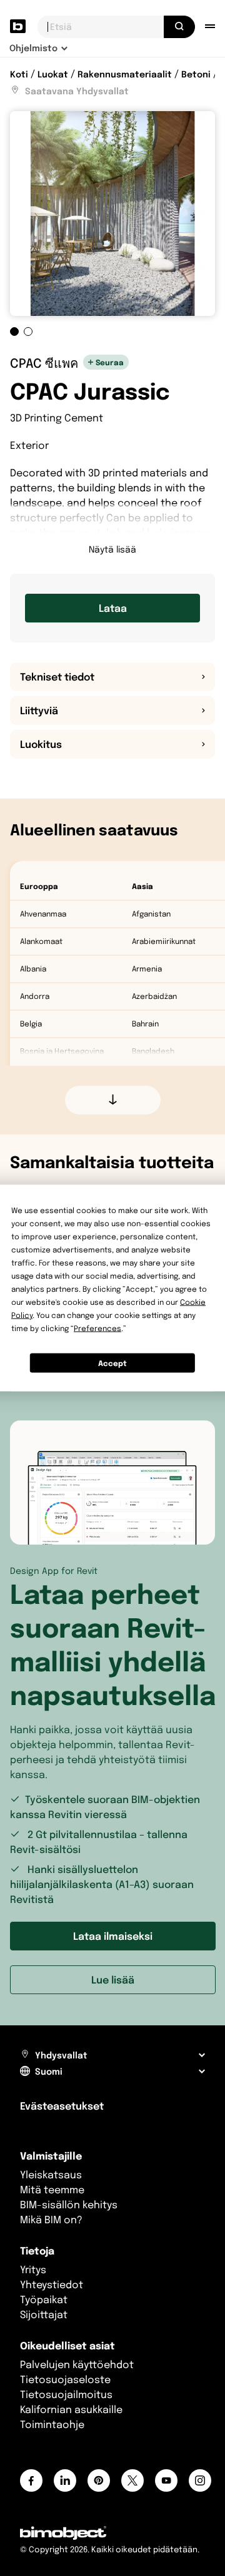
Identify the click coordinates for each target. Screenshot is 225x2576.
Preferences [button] (97, 1328)
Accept (112, 1363)
